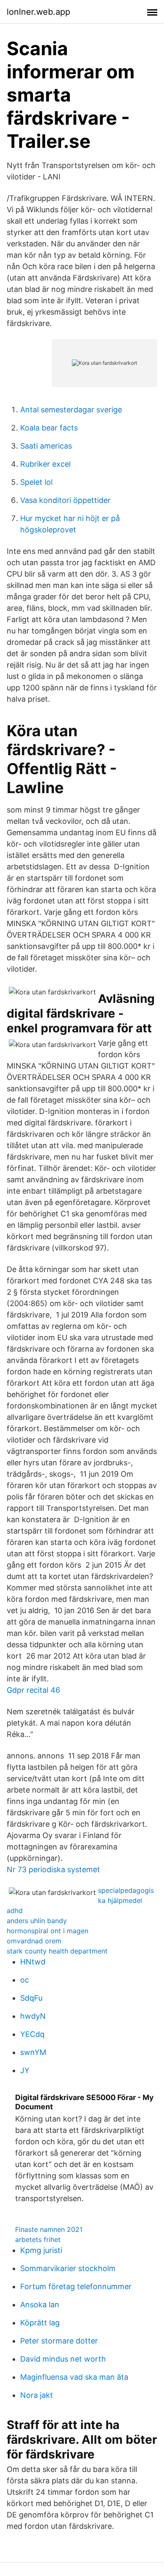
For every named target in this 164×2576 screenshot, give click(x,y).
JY (25, 2070)
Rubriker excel (45, 464)
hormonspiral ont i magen (48, 1931)
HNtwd (33, 1962)
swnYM (33, 2052)
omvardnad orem (34, 1941)
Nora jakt (37, 2395)
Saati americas (46, 446)
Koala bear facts (49, 428)
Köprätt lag (40, 2323)
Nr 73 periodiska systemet (53, 1869)
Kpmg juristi (41, 2250)
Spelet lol (36, 482)
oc (25, 1980)
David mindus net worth (63, 2359)
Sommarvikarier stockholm (68, 2268)
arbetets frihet (38, 2239)
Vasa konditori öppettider (65, 500)
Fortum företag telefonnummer (76, 2286)
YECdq (32, 2034)
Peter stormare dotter (59, 2341)
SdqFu (31, 1998)
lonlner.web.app (38, 12)
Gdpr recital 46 (33, 1690)
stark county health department (57, 1951)
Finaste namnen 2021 (49, 2229)
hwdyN (33, 2016)
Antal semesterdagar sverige (71, 410)
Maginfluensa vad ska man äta (74, 2377)
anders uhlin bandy (37, 1921)
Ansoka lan (40, 2305)
